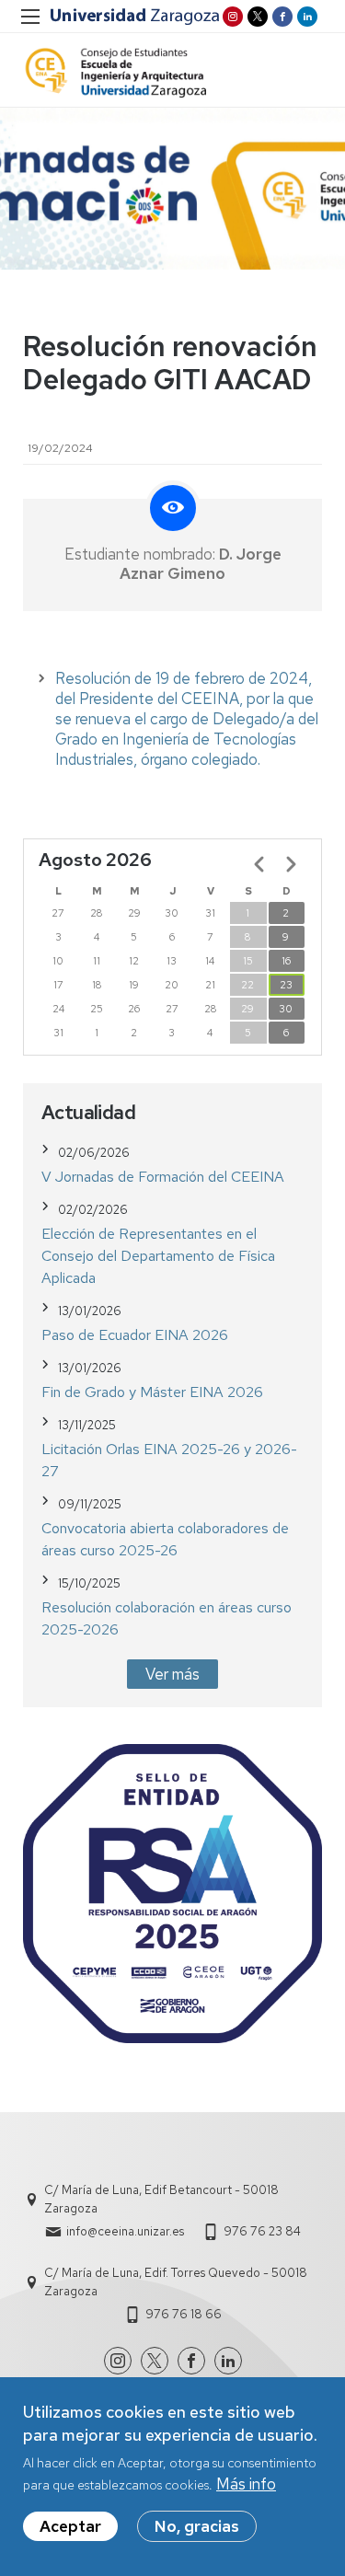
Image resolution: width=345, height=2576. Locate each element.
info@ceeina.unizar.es (125, 2231)
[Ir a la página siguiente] (291, 864)
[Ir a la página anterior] (259, 864)
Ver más (172, 1674)
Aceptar (70, 2526)
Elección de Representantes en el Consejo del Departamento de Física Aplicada (158, 1256)
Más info (246, 2484)
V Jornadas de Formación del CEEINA (163, 1177)
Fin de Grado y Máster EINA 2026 (152, 1392)
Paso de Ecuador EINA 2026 (135, 1335)
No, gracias (197, 2526)
